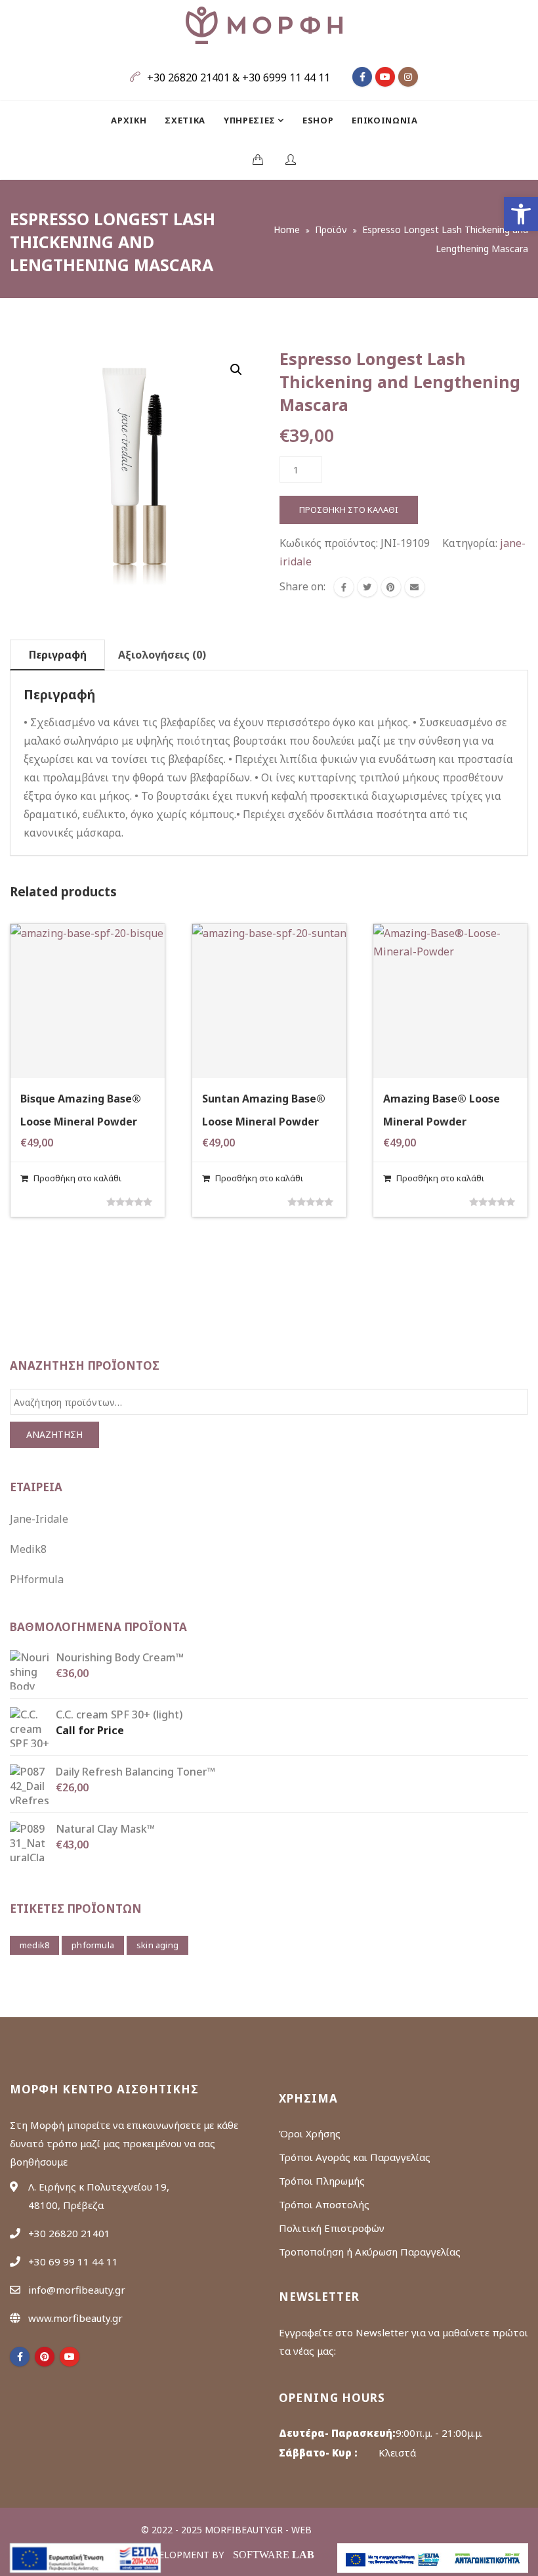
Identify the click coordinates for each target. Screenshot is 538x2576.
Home (287, 229)
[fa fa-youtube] (385, 77)
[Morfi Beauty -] (264, 25)
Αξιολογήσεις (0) (162, 655)
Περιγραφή (58, 655)
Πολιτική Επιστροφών (332, 2228)
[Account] (291, 160)
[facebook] (344, 587)
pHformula (37, 1579)
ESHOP (318, 120)
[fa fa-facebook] (362, 77)
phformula (93, 1945)
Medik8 (28, 1549)
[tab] (57, 655)
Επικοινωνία (384, 120)
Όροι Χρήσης (310, 2133)
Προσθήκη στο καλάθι (349, 510)
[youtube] (70, 2357)
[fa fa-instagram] (408, 77)
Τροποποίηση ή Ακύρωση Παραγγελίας (370, 2252)
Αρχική (129, 120)
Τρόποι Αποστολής (324, 2204)
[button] (521, 214)
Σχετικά (185, 120)
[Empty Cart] (258, 160)
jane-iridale (39, 1519)
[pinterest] (45, 2357)
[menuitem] (133, 120)
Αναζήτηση (54, 1434)
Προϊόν (331, 229)
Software (274, 2555)
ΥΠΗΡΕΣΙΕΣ (251, 120)
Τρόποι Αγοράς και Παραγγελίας (355, 2157)
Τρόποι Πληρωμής (322, 2181)
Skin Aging (157, 1945)
